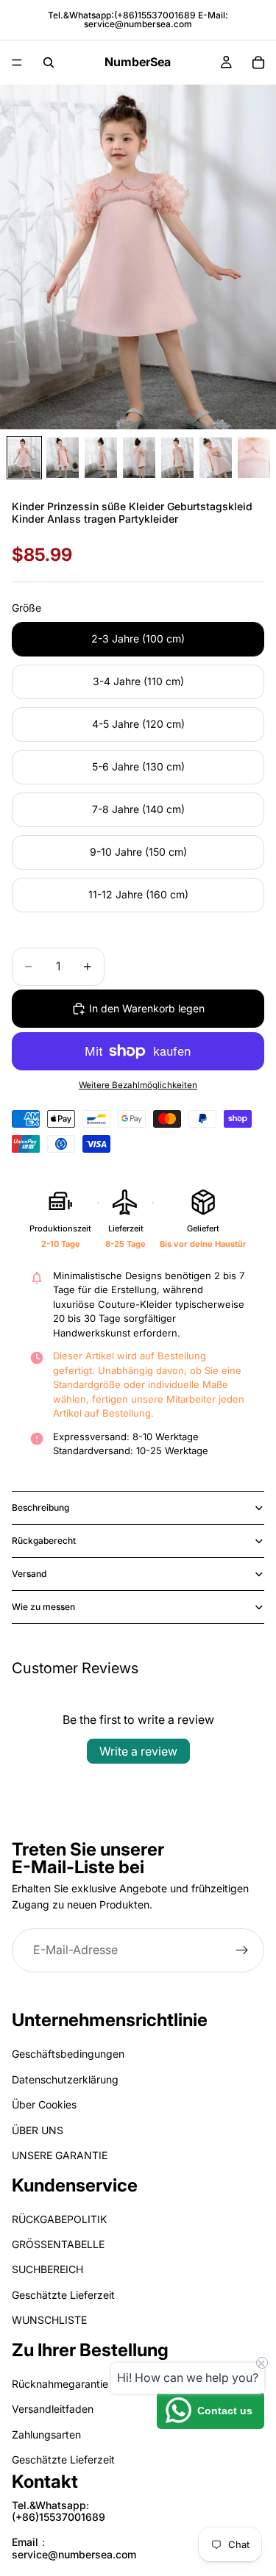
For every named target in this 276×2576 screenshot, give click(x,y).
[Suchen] (49, 62)
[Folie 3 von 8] (101, 458)
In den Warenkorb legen (147, 1008)
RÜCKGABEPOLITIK (59, 2218)
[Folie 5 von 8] (177, 458)
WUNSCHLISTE (49, 2320)
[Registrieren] (242, 1950)
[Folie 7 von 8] (254, 458)
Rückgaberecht (44, 1541)
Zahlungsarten (46, 2434)
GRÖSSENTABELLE (58, 2244)
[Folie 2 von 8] (63, 458)
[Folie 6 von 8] (216, 458)
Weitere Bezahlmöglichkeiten (138, 1085)
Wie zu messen (43, 1607)
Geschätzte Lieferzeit (63, 2295)
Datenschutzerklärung (65, 2079)
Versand (29, 1574)
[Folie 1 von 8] (24, 458)
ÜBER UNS (38, 2129)
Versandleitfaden (53, 2409)
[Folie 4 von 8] (139, 458)
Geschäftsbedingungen (68, 2054)
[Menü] (17, 62)
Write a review (138, 1751)
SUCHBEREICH (47, 2269)
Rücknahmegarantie (60, 2384)
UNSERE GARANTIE (60, 2155)
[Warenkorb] (258, 62)
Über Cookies (44, 2104)
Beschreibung (40, 1507)
